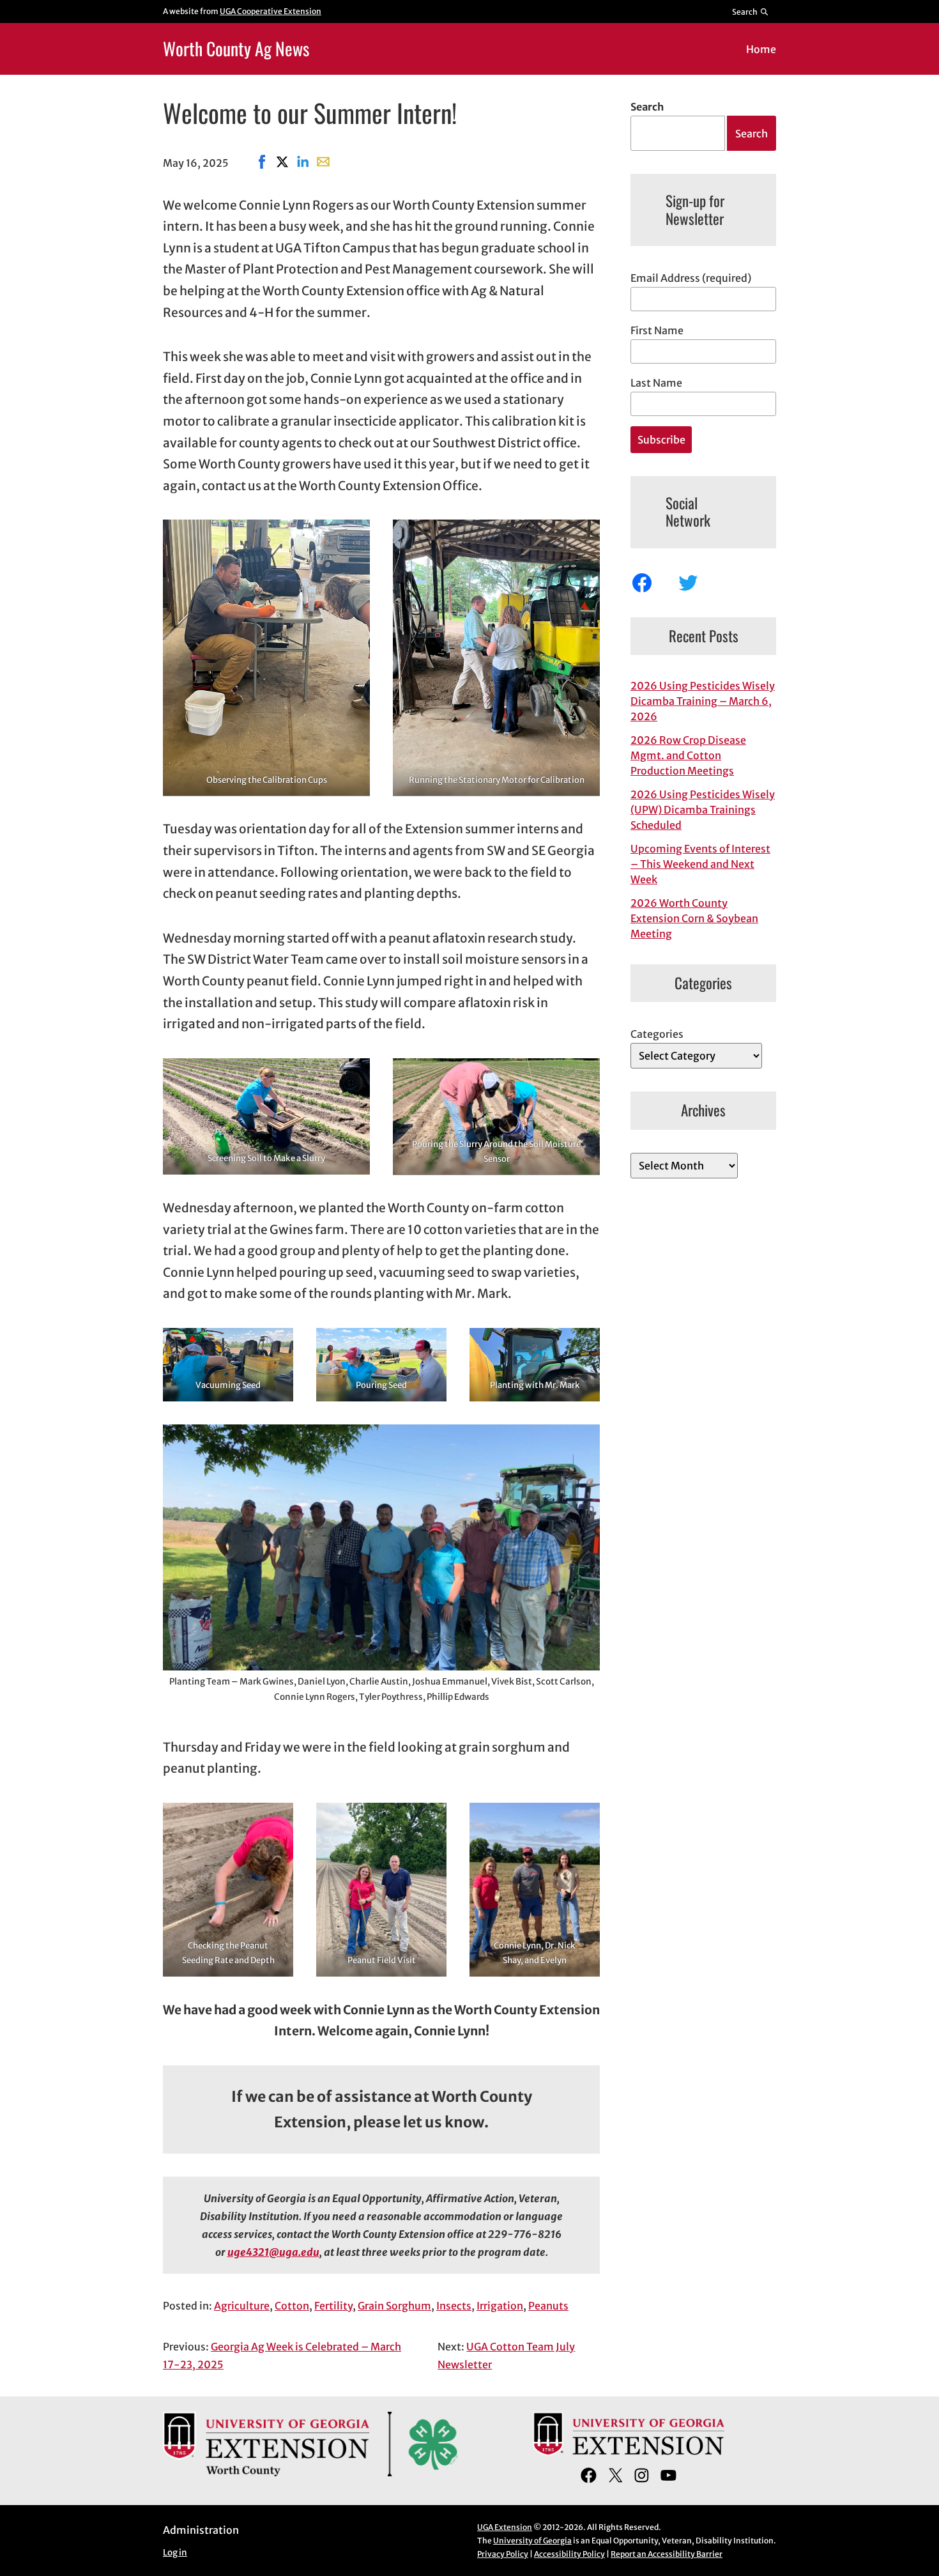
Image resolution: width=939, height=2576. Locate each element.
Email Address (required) (691, 278)
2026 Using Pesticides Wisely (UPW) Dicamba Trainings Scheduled (703, 810)
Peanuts (548, 2306)
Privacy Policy (503, 2554)
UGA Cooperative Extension (271, 11)
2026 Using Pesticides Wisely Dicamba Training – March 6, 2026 (703, 701)
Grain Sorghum (394, 2306)
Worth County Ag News (236, 48)
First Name (657, 330)
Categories (657, 1034)
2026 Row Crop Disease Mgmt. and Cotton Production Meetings (688, 755)
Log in (175, 2553)
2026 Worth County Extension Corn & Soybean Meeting (694, 918)
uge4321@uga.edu (273, 2252)
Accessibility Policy (569, 2554)
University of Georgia (532, 2541)
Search (647, 107)
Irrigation (500, 2306)
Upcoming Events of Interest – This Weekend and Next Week (700, 864)
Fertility (333, 2306)
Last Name (656, 383)
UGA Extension (505, 2527)
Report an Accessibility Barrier (667, 2554)
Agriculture (242, 2306)
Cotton (292, 2306)
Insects (454, 2306)
